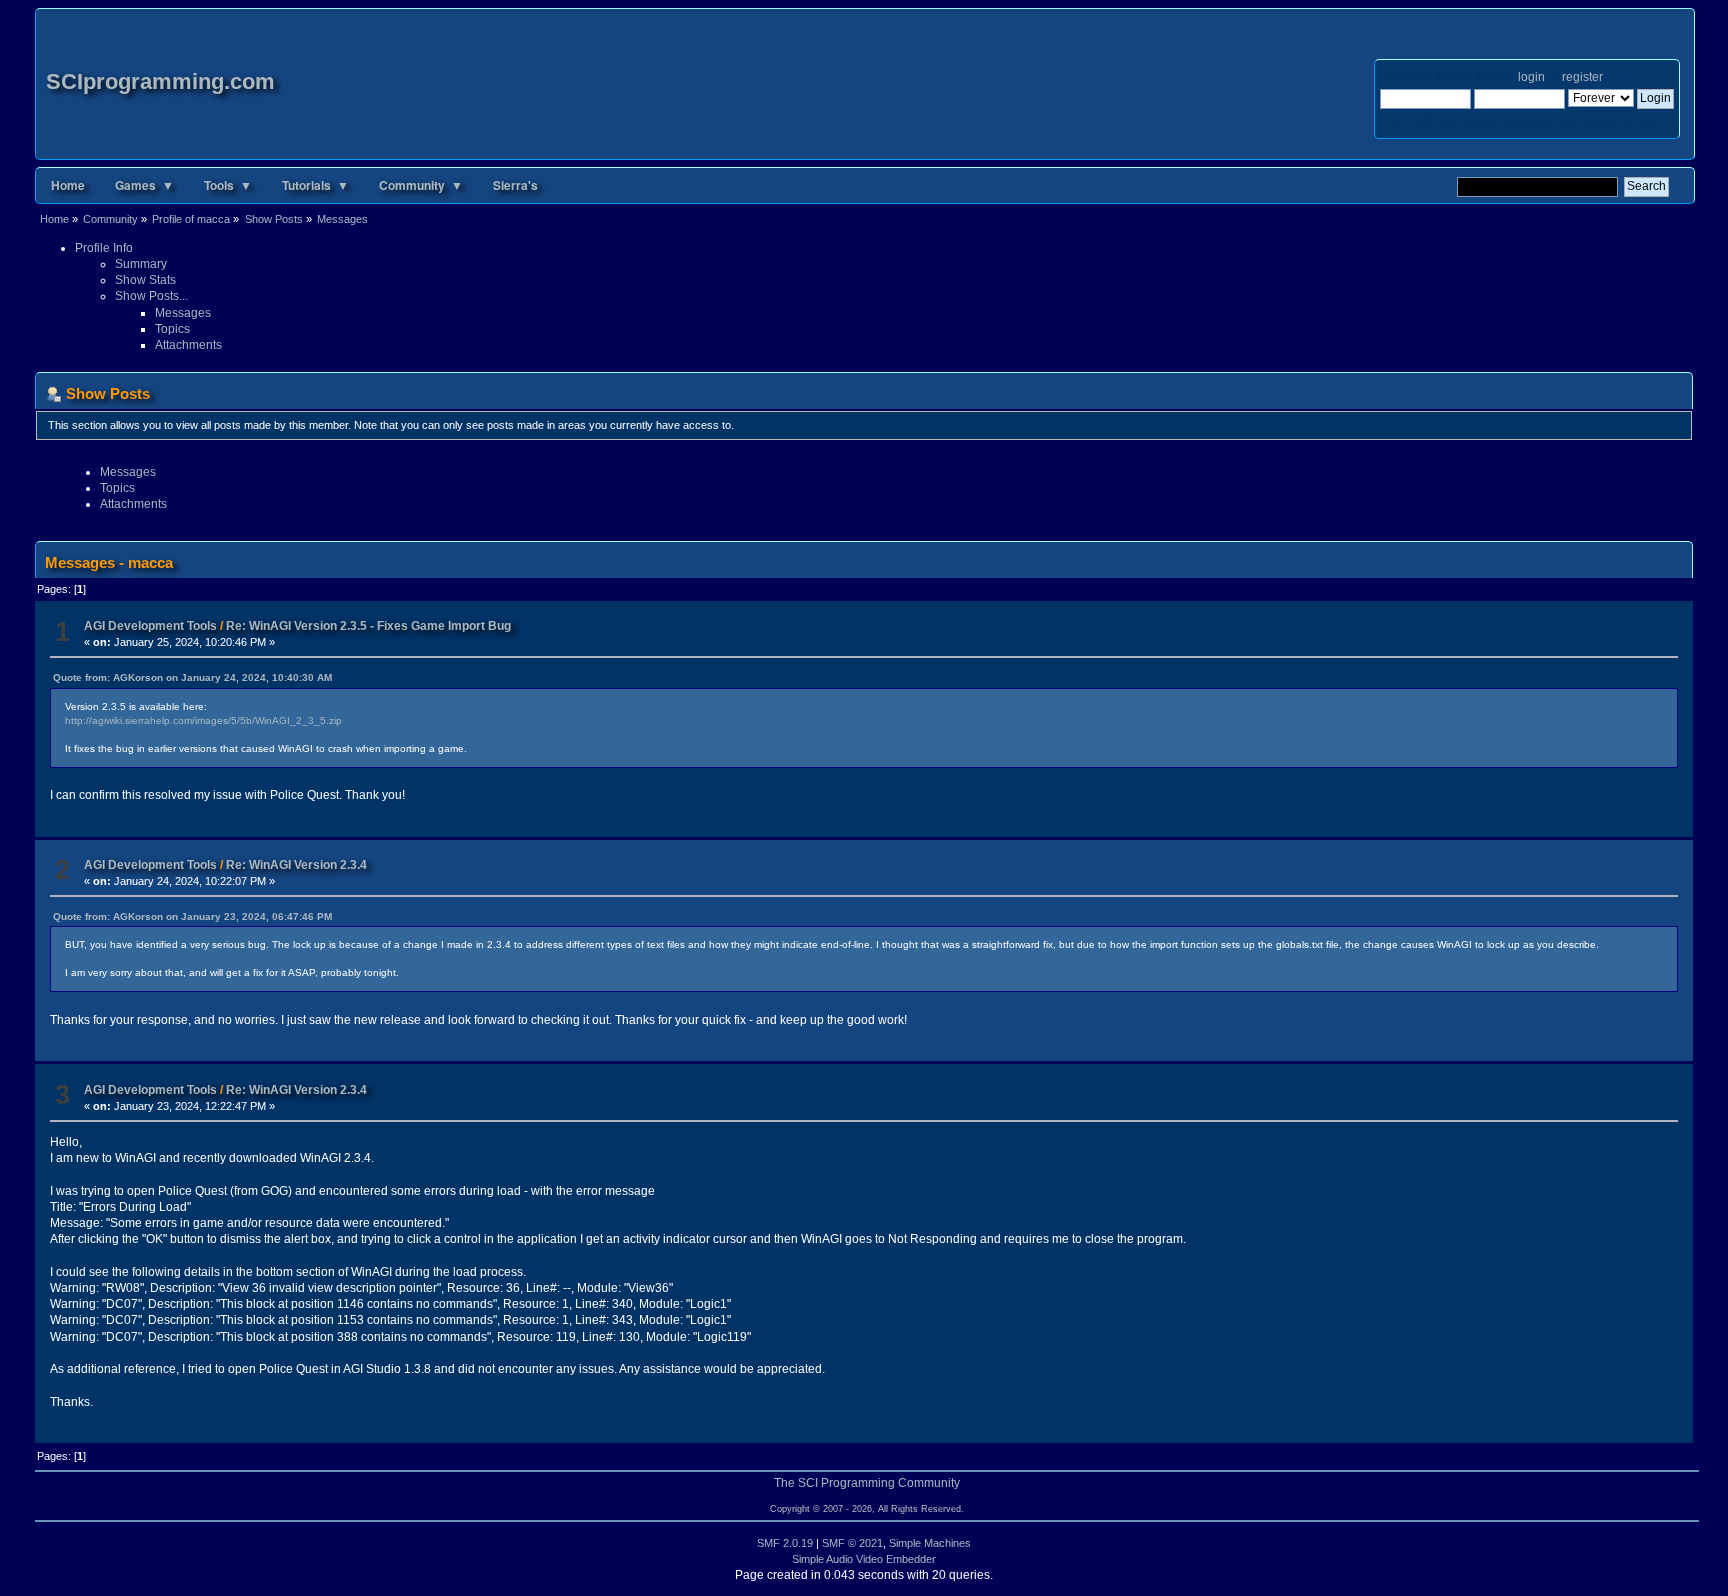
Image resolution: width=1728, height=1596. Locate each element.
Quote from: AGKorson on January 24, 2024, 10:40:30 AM (192, 677)
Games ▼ (144, 185)
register (1582, 77)
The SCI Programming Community (867, 1483)
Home (68, 185)
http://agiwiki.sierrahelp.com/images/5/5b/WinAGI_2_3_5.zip (203, 720)
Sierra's (515, 185)
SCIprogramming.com (160, 81)
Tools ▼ (228, 185)
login (1531, 77)
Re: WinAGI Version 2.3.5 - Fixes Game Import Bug (368, 626)
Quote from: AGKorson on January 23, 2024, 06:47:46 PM (192, 916)
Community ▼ (421, 185)
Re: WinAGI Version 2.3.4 (296, 865)
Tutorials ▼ (315, 185)
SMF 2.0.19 (785, 1543)
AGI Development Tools (150, 626)
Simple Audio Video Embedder (864, 1559)
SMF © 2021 (852, 1543)
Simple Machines (930, 1543)
